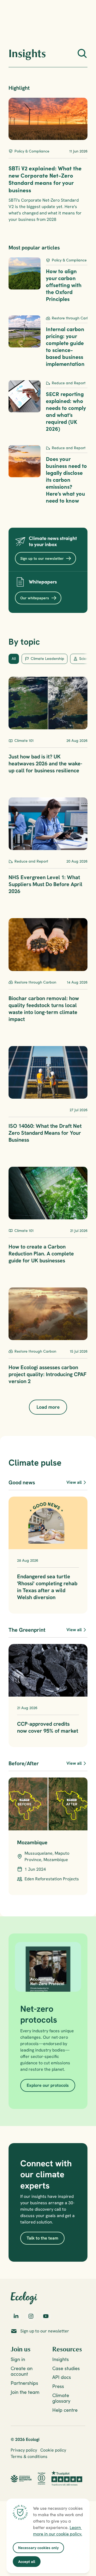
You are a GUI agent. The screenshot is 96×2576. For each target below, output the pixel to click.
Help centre (65, 2410)
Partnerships (24, 2383)
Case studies (66, 2368)
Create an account (22, 2371)
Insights (61, 2359)
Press (58, 2386)
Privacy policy (24, 2450)
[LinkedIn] (16, 2316)
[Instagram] (31, 2316)
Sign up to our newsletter (45, 2331)
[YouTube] (46, 2316)
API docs (62, 2377)
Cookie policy (53, 2450)
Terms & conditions (29, 2456)
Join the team (25, 2392)
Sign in (18, 2359)
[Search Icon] (82, 53)
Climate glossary (61, 2398)
